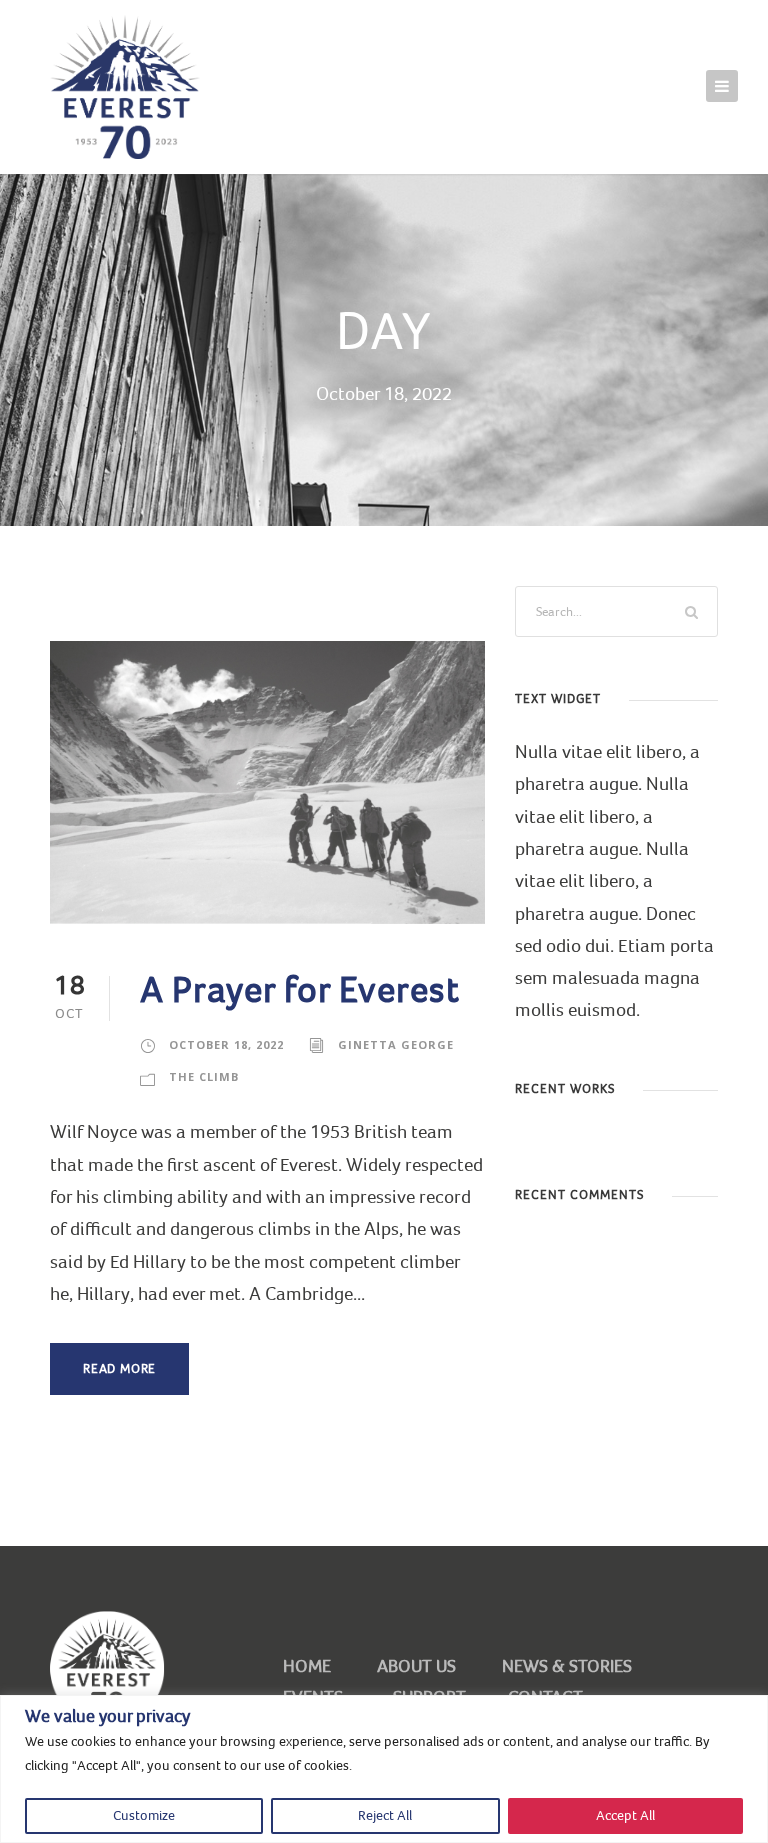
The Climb (204, 1076)
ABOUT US (416, 1666)
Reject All (385, 1815)
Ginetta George (396, 1044)
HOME (307, 1666)
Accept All (625, 1815)
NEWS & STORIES (567, 1666)
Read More (119, 1369)
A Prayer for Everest (300, 990)
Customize (144, 1815)
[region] (384, 1769)
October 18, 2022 (226, 1044)
